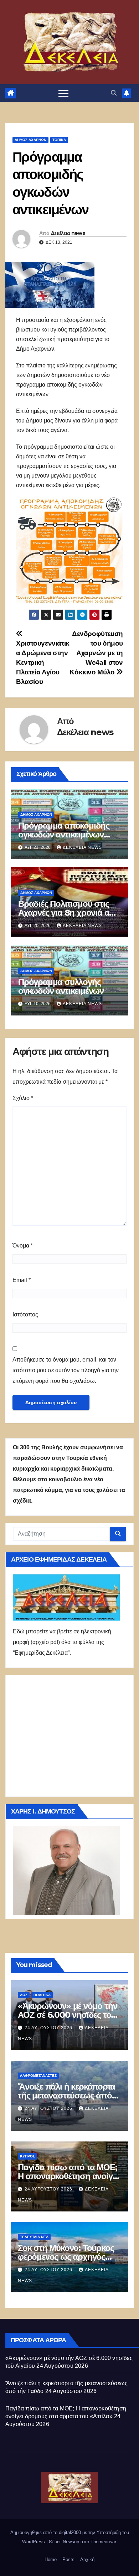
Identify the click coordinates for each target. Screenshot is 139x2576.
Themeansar (103, 2542)
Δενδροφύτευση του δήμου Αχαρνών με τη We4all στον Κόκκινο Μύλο (96, 653)
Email (22, 1280)
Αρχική (87, 2559)
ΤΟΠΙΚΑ (59, 140)
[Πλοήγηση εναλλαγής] (63, 93)
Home (51, 2559)
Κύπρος (27, 2156)
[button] (114, 93)
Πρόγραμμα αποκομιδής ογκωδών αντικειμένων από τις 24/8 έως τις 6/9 (64, 834)
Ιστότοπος (25, 1314)
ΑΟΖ (24, 1995)
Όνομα (23, 1246)
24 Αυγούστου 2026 (49, 2028)
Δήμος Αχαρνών (30, 140)
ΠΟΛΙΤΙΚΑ (42, 1995)
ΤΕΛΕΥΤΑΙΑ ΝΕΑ (34, 2237)
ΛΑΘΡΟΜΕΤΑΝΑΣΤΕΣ (38, 2076)
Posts (68, 2559)
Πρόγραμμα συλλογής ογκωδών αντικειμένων (61, 986)
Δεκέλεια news (68, 233)
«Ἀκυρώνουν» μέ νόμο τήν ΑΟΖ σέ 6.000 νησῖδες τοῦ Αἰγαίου (67, 2015)
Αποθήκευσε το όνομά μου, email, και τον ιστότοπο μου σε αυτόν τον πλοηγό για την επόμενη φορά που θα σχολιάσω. (66, 1370)
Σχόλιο (23, 1098)
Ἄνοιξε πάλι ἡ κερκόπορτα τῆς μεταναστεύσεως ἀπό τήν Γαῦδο (66, 2095)
